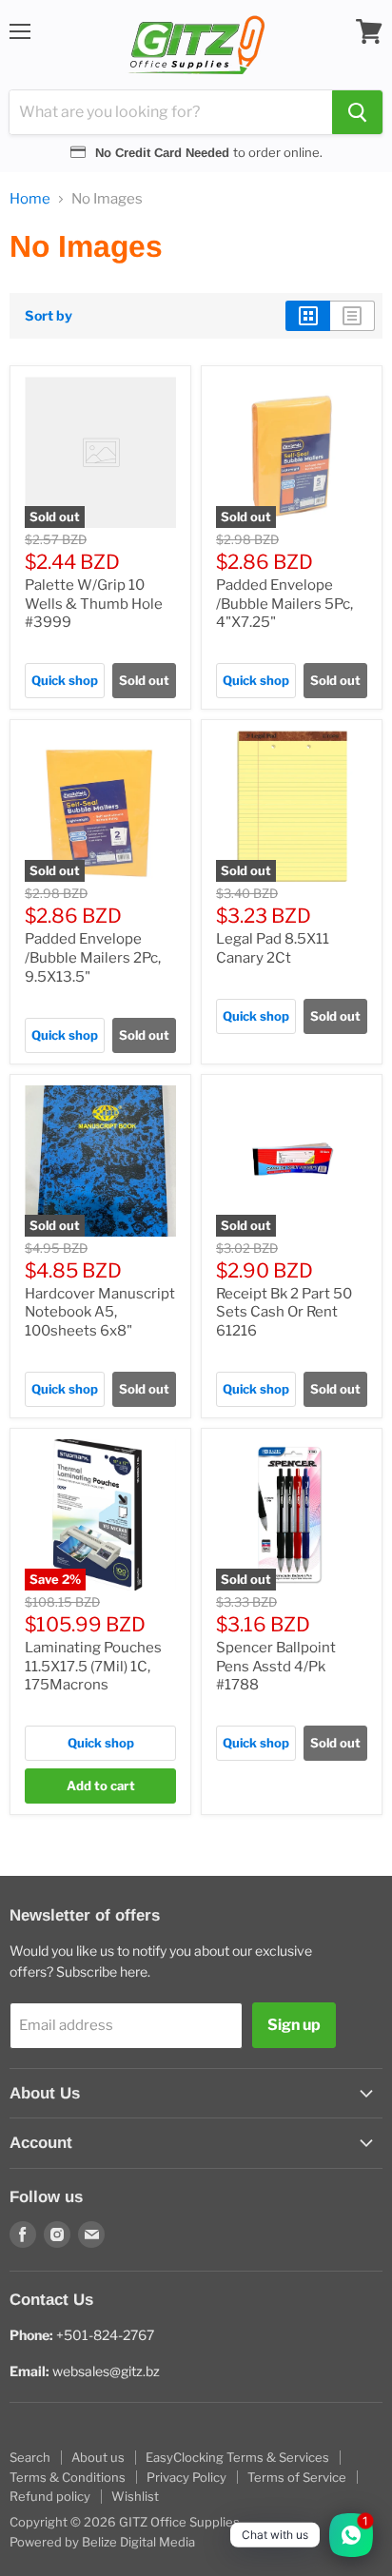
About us (98, 2457)
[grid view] (308, 316)
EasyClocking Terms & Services (237, 2457)
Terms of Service (297, 2477)
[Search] (357, 112)
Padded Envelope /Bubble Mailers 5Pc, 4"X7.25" (284, 604)
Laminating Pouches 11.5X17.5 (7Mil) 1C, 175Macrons (93, 1666)
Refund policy (50, 2496)
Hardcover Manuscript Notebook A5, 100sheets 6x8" (100, 1312)
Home (30, 199)
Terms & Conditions (68, 2477)
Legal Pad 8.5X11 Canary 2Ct (273, 948)
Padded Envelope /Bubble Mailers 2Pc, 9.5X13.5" (93, 957)
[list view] (353, 316)
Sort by (49, 316)
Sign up (294, 2025)
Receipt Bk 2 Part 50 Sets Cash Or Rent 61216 (284, 1312)
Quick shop (65, 680)
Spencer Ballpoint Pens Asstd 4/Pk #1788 (276, 1666)
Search (30, 2457)
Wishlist (135, 2496)
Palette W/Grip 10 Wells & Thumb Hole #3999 (94, 604)
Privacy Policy (186, 2477)
